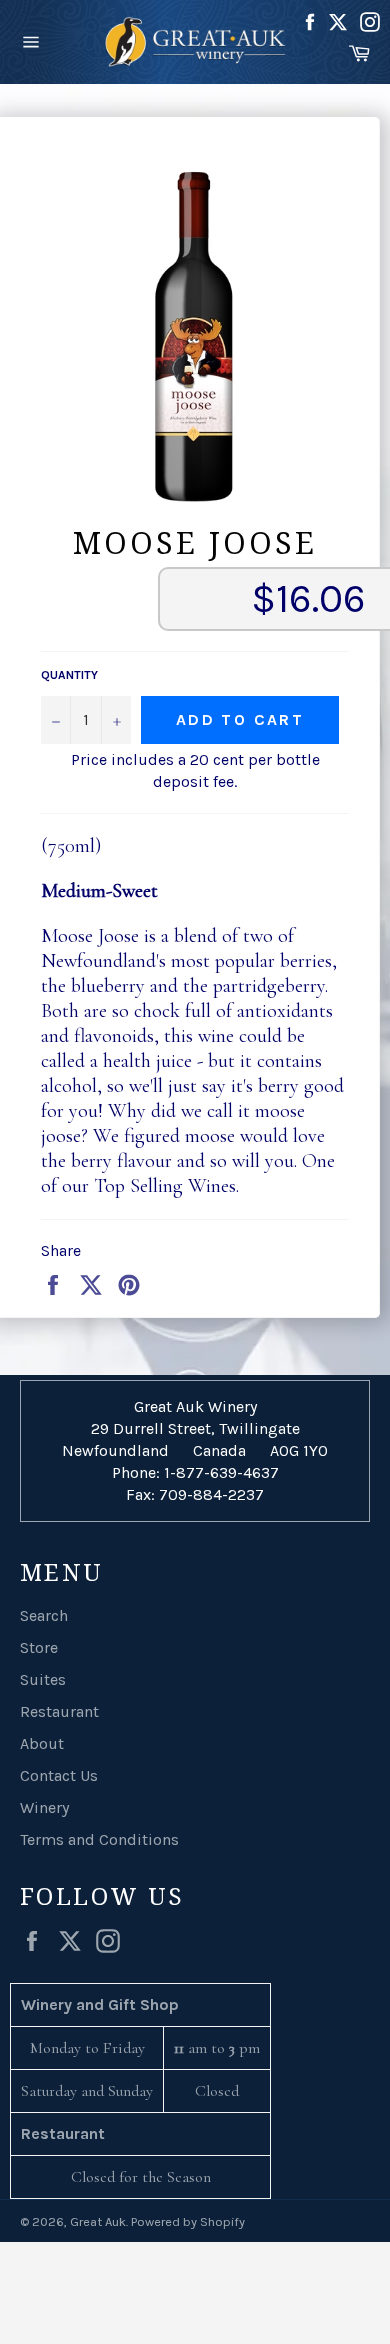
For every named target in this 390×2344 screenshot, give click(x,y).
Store (39, 1647)
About (42, 1743)
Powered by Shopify (188, 2221)
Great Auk (98, 2221)
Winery (44, 1807)
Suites (43, 1679)
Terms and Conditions (99, 1839)
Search (44, 1615)
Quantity (69, 675)
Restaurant (59, 1711)
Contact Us (59, 1775)
